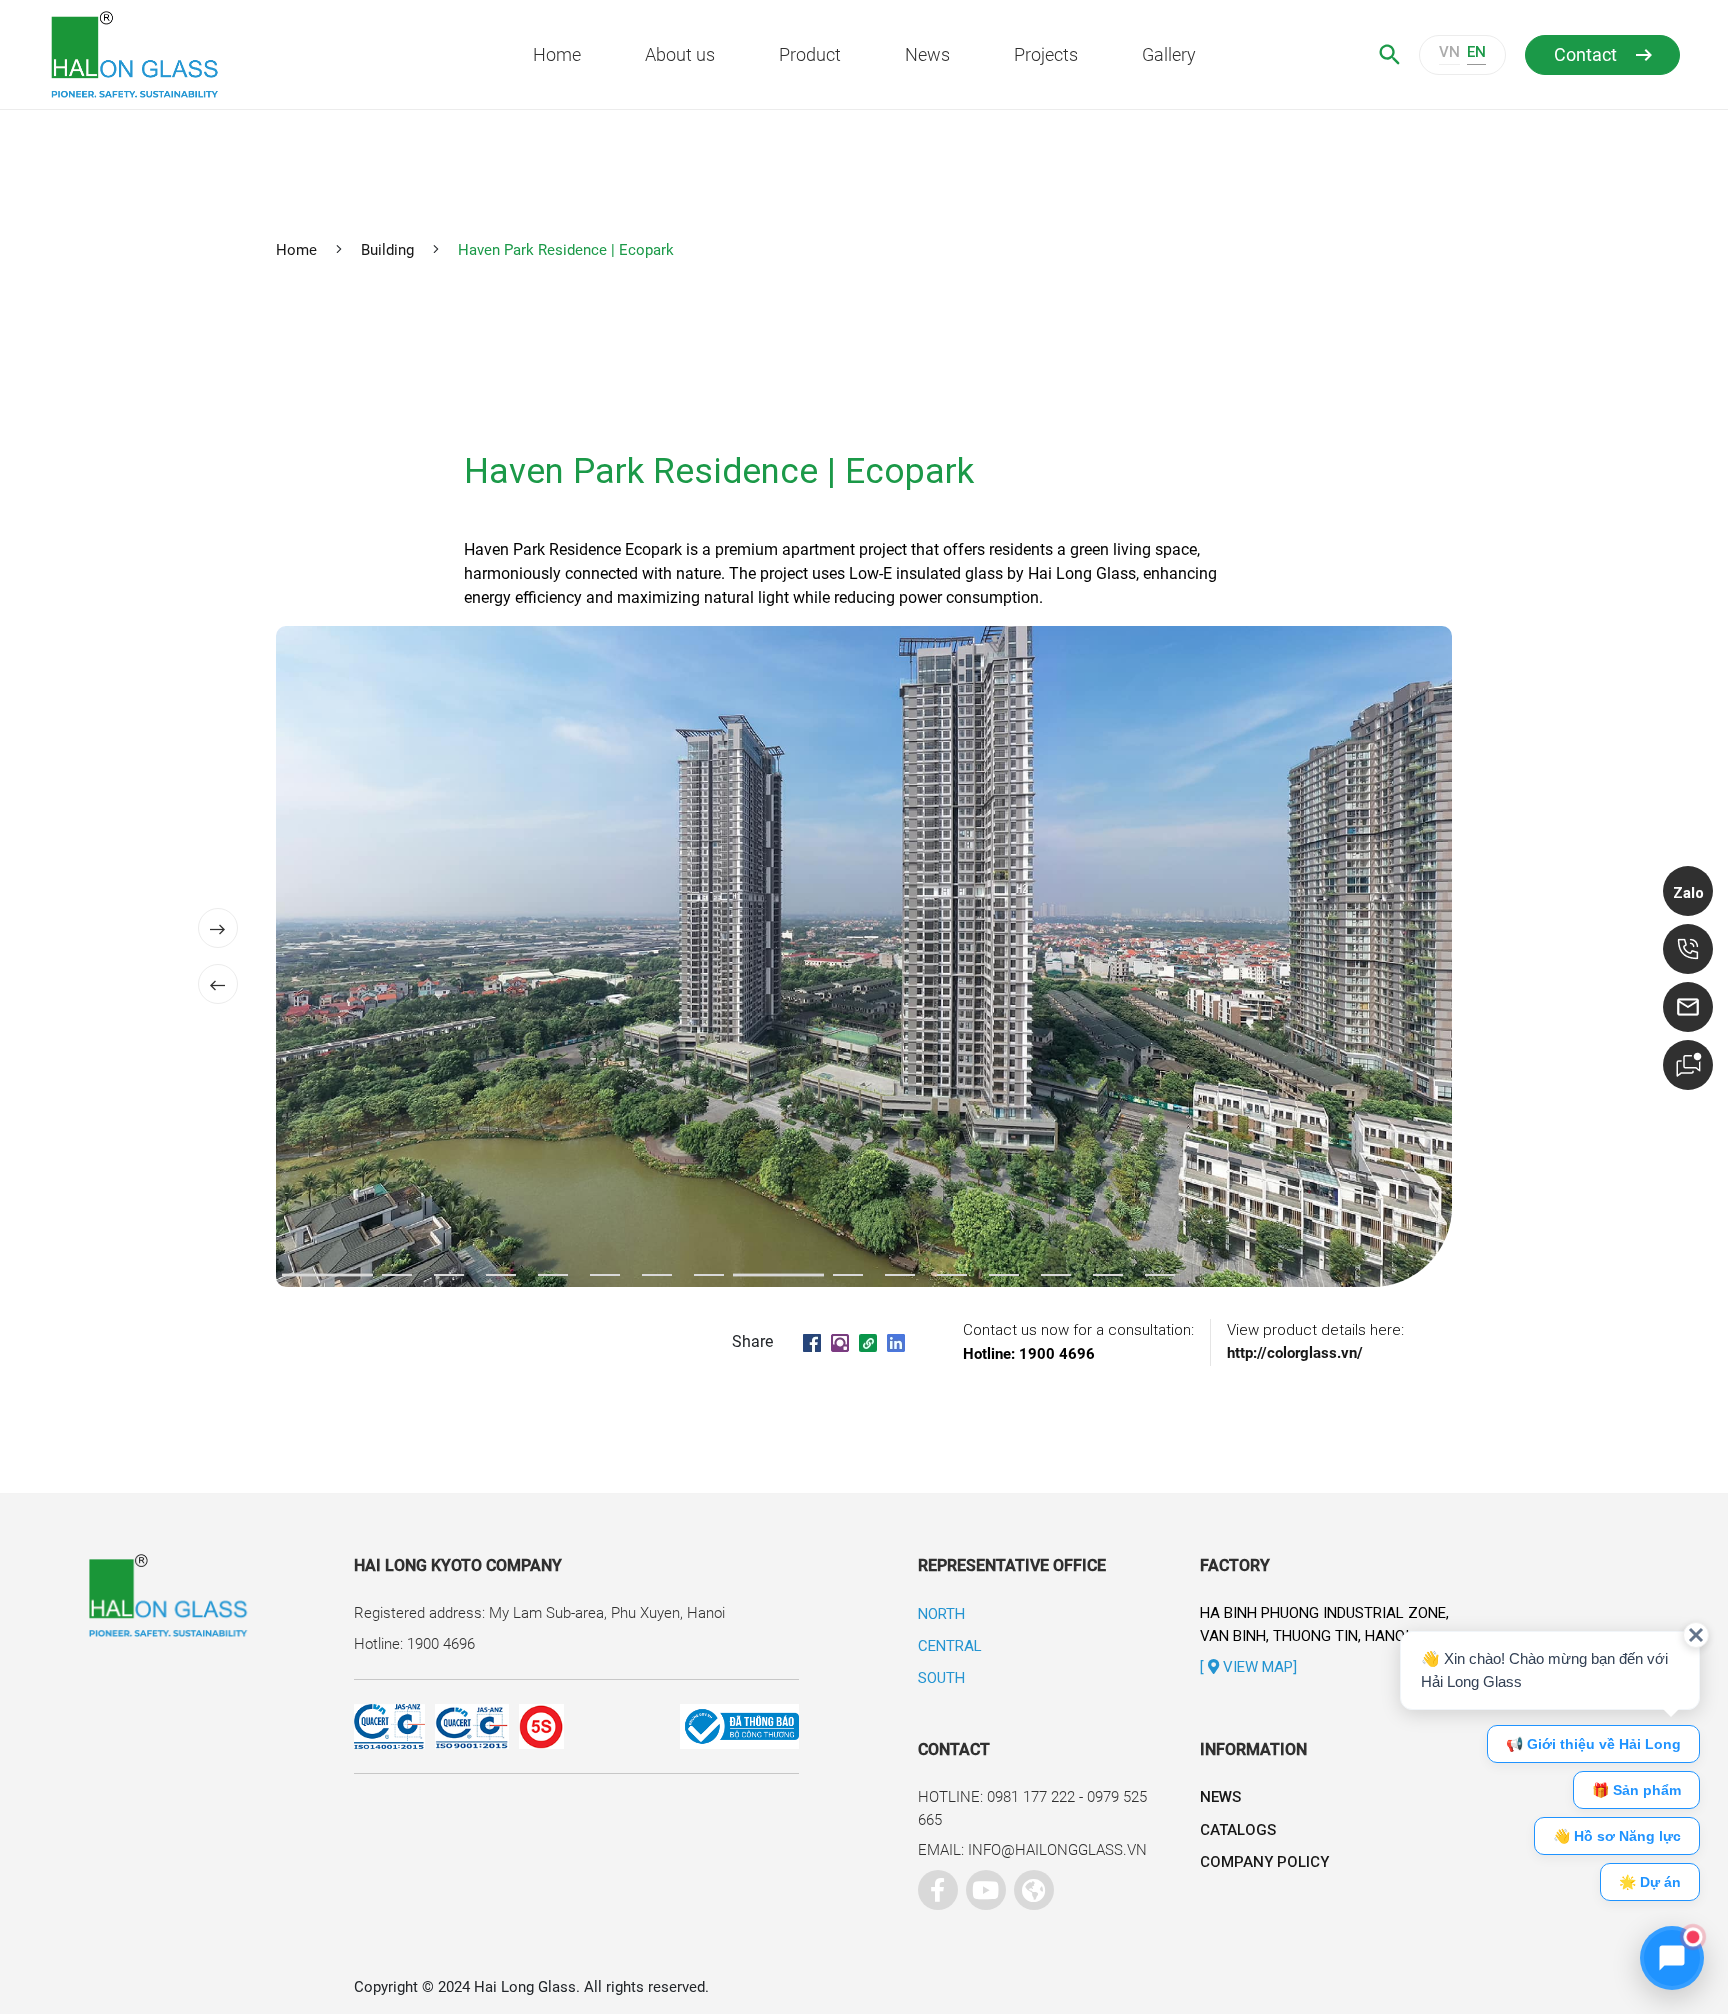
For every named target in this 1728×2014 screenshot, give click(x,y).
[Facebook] (812, 1341)
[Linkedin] (896, 1341)
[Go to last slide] (218, 984)
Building (387, 250)
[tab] (327, 1275)
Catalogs (1238, 1830)
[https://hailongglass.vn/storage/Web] (1029, 1885)
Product (810, 54)
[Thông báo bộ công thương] (681, 1726)
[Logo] (211, 54)
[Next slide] (218, 928)
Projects (1046, 54)
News (927, 54)
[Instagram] (840, 1341)
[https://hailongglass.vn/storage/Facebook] (933, 1885)
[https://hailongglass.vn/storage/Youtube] (981, 1885)
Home (557, 54)
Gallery (1169, 54)
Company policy (1264, 1862)
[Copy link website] (868, 1341)
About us (680, 54)
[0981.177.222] (1688, 949)
